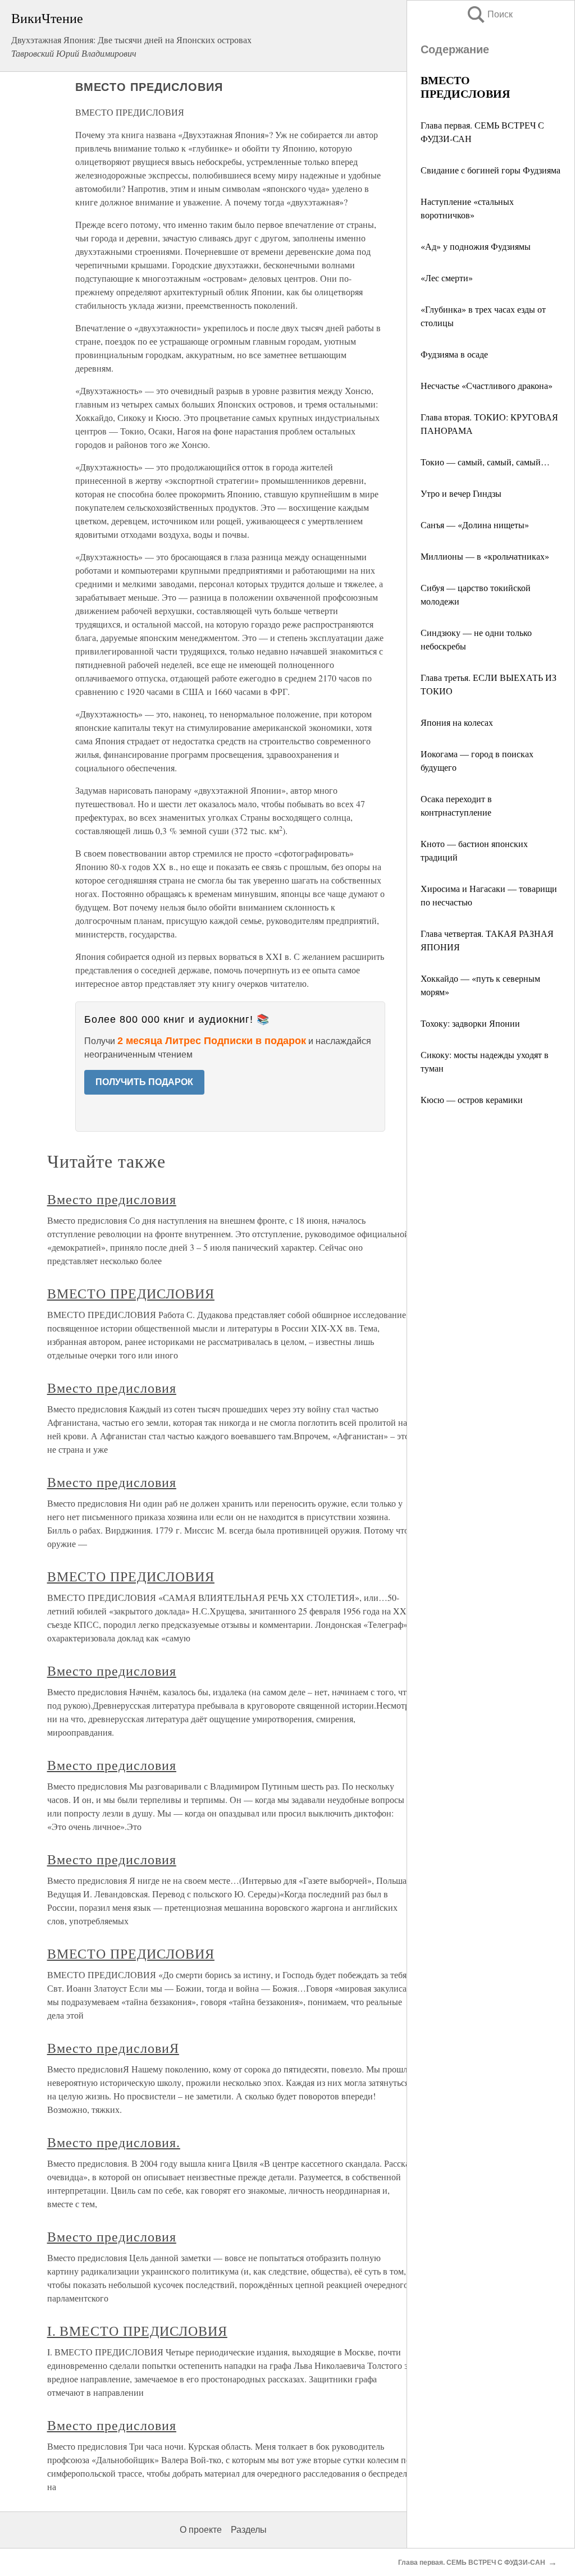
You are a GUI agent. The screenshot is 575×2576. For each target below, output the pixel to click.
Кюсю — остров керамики (472, 1099)
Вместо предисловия (112, 1199)
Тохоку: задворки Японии (470, 1023)
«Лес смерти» (447, 278)
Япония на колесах (457, 722)
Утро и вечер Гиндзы (461, 493)
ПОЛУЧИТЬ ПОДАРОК (144, 1082)
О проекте (201, 2530)
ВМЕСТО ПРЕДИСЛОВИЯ (131, 1293)
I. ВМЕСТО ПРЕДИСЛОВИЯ (137, 2331)
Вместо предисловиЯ (113, 2048)
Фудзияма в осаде (454, 354)
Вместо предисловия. (114, 2142)
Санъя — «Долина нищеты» (475, 525)
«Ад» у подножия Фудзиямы (476, 246)
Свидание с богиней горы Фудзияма (490, 170)
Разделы (249, 2530)
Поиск (489, 14)
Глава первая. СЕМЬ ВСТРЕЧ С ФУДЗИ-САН (472, 2563)
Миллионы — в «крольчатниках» (485, 556)
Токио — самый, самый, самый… (485, 462)
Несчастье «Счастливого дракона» (487, 385)
